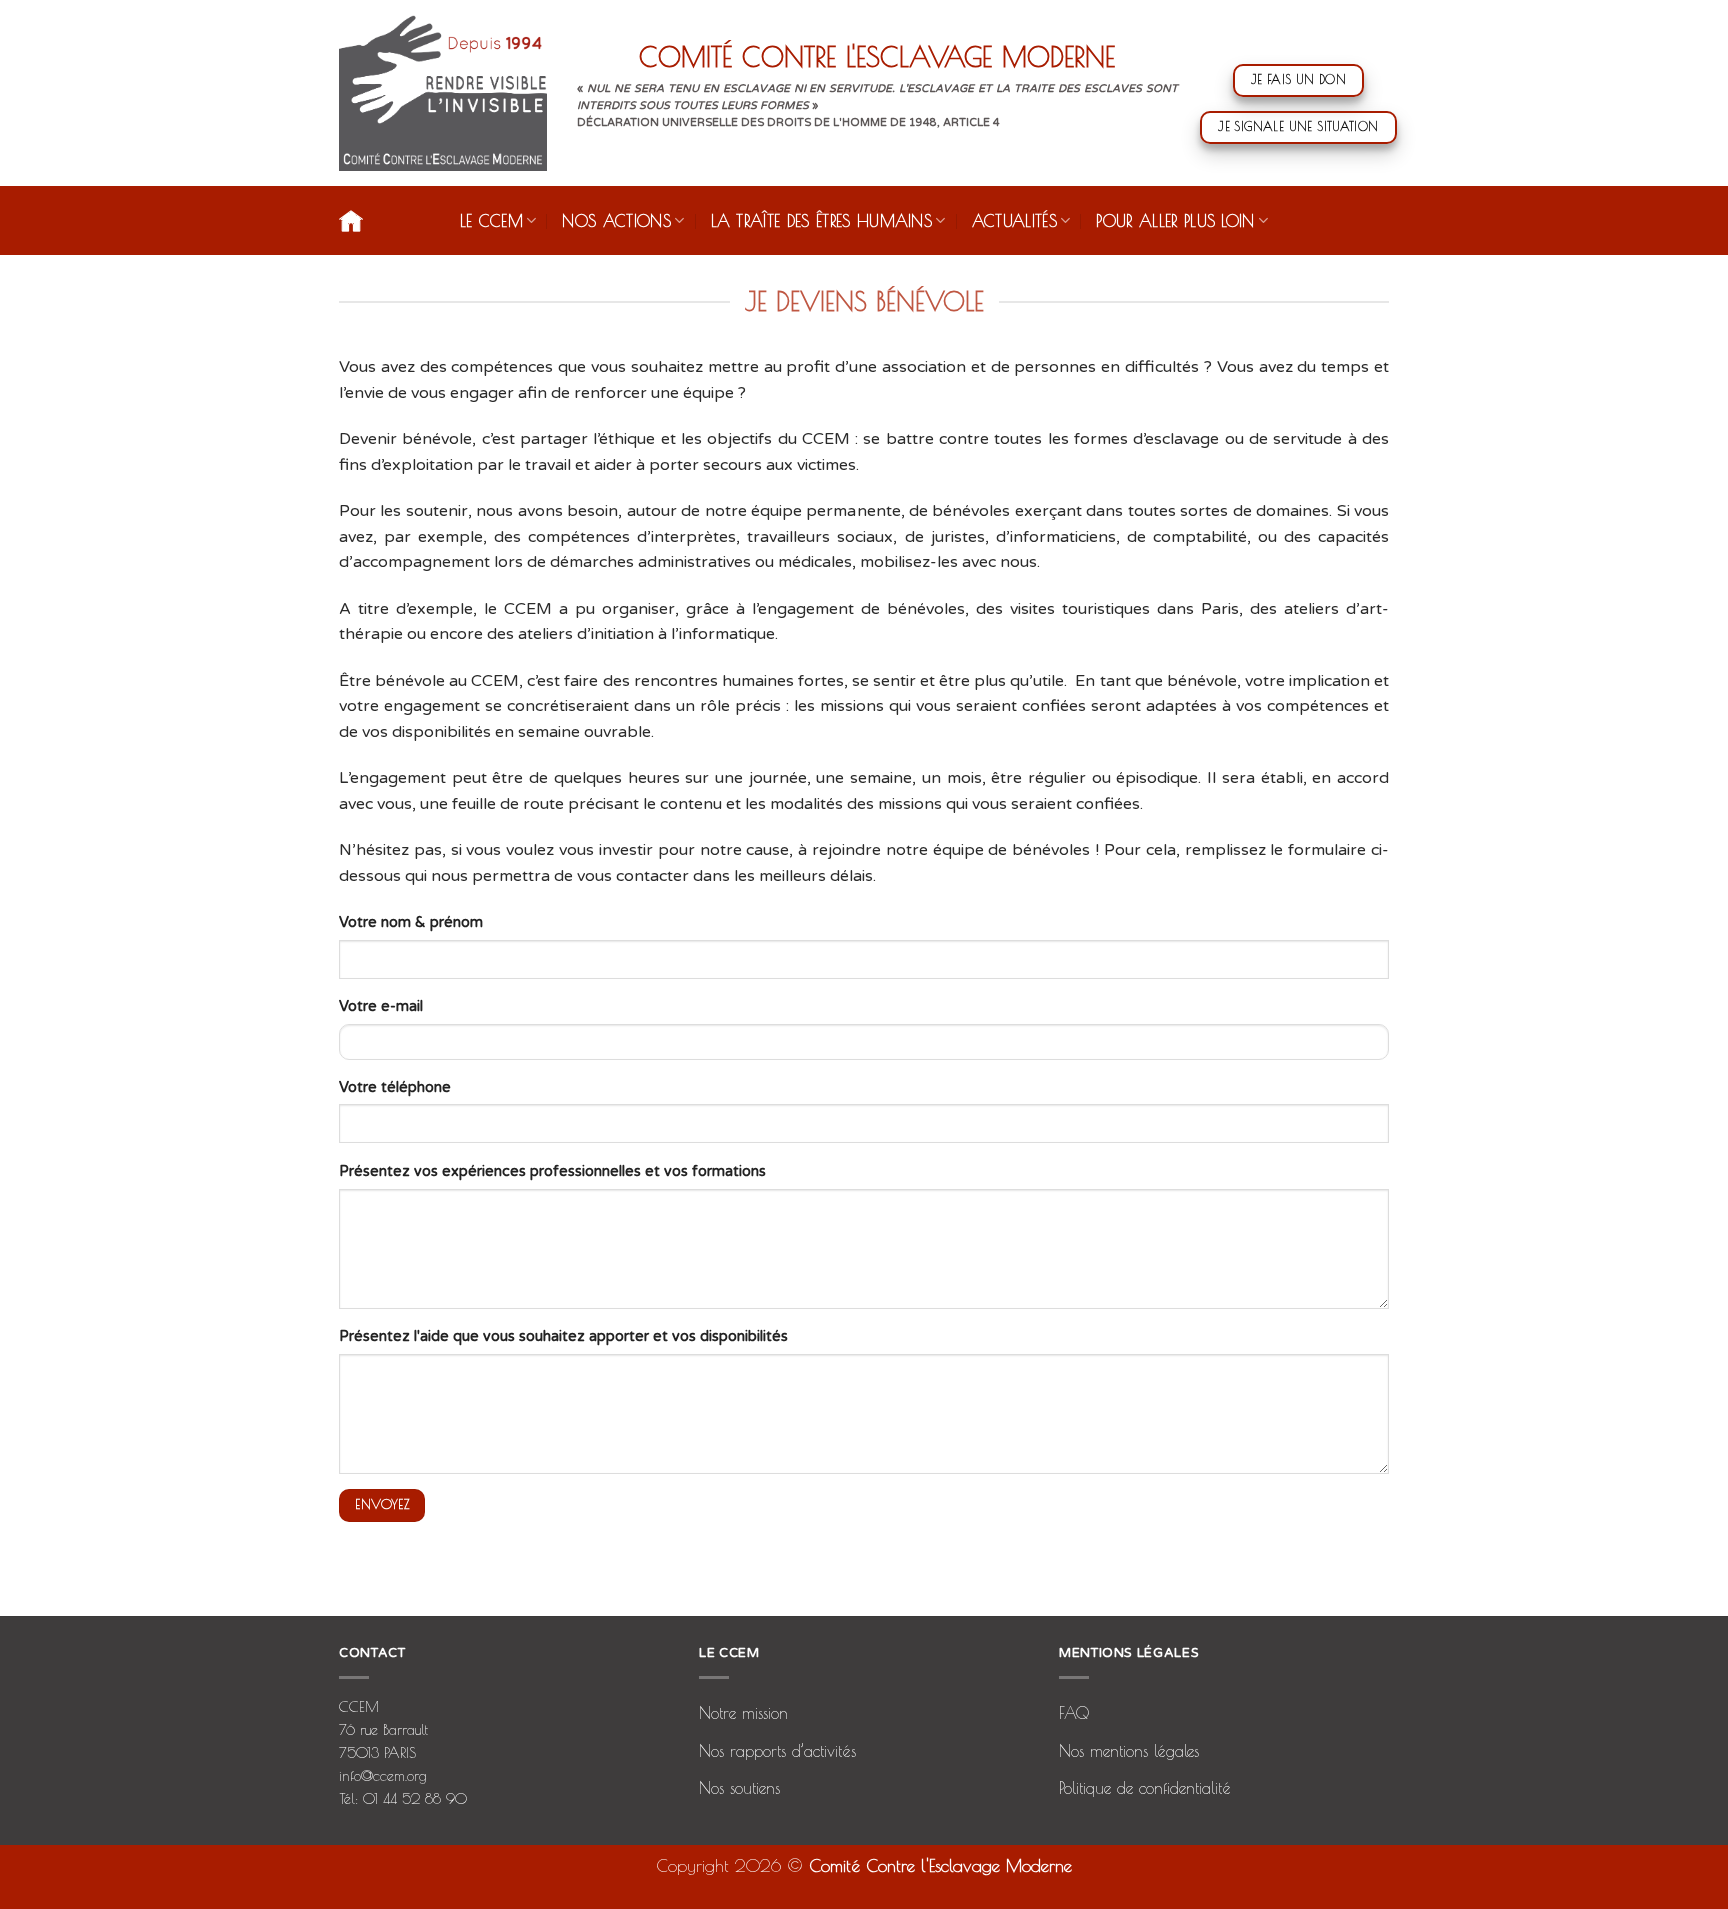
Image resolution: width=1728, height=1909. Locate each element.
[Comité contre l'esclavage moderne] (443, 93)
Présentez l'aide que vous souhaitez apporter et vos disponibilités (563, 1336)
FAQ (1074, 1713)
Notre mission (743, 1713)
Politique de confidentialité (1145, 1788)
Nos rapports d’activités (777, 1751)
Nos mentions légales (1129, 1751)
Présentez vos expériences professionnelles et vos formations (552, 1171)
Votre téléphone (395, 1087)
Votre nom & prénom (411, 922)
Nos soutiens (739, 1788)
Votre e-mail (381, 1006)
